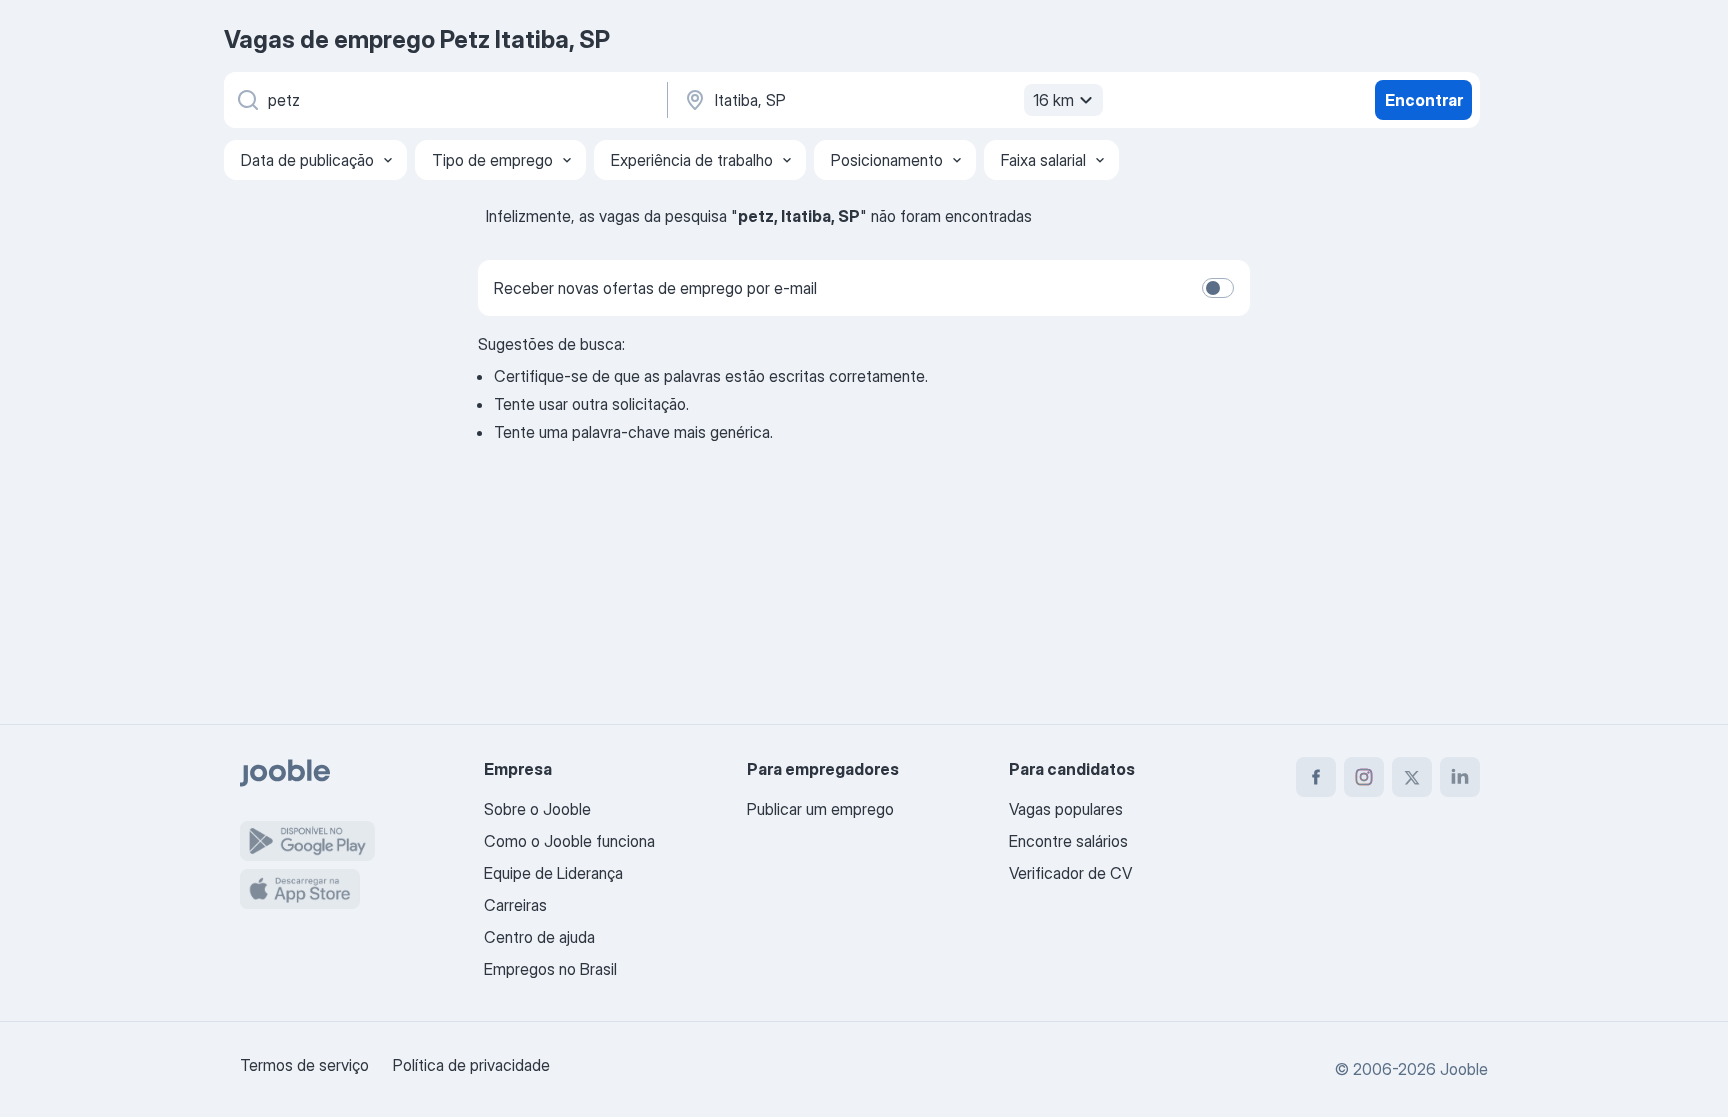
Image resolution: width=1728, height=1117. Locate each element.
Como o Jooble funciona (569, 841)
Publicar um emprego (820, 809)
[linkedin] (1460, 777)
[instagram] (1364, 777)
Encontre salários (1068, 841)
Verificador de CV (1070, 873)
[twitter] (1412, 777)
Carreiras (515, 905)
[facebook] (1316, 777)
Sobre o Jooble (537, 809)
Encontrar (1424, 100)
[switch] (1218, 288)
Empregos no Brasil (550, 969)
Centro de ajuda (539, 937)
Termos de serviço (304, 1065)
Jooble (1464, 1069)
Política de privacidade (471, 1065)
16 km (1053, 100)
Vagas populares (1066, 809)
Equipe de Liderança (553, 873)
